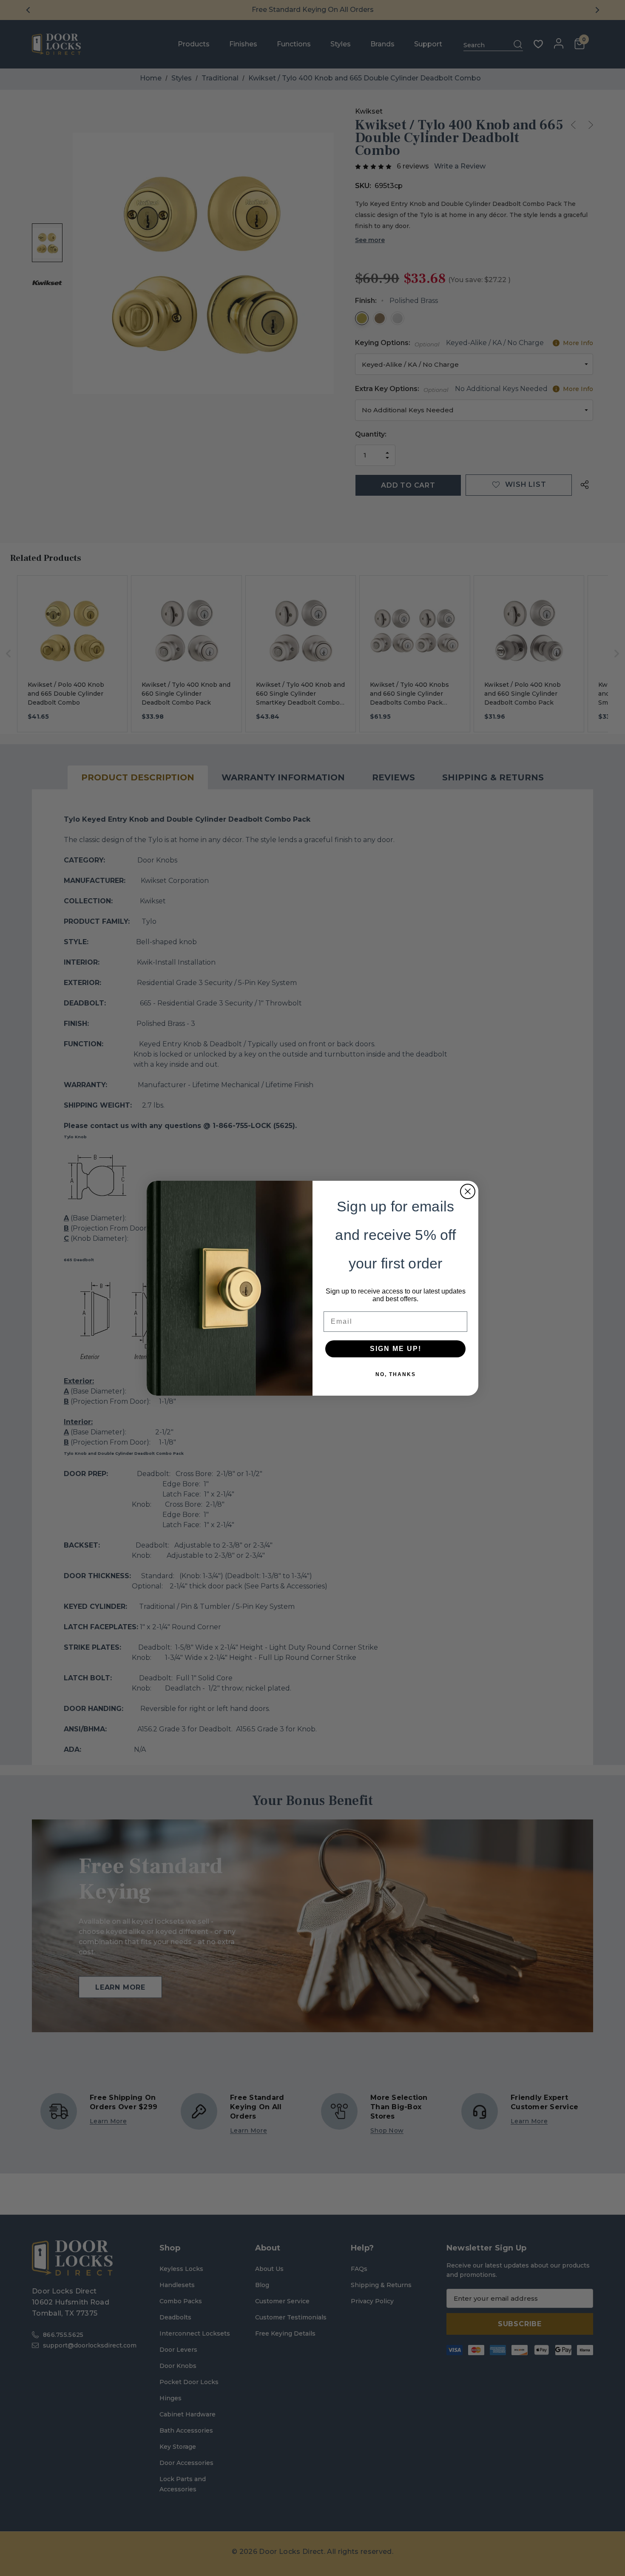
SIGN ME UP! (396, 1349)
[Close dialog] (468, 1191)
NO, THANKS (396, 1374)
